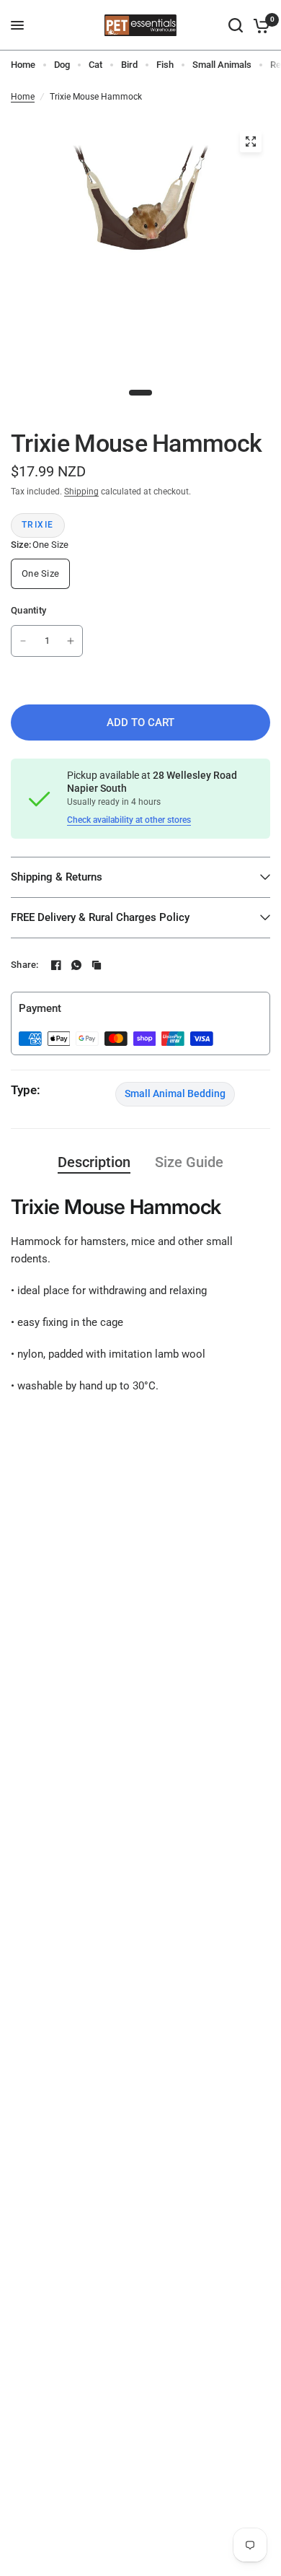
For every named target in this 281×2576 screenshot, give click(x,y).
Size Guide (189, 1162)
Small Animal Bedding (175, 1093)
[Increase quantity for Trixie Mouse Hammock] (71, 641)
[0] (259, 25)
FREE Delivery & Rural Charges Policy (100, 917)
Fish (165, 65)
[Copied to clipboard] (97, 965)
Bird (129, 65)
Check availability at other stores (129, 820)
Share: (25, 965)
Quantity (28, 610)
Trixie (38, 525)
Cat (95, 65)
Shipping (81, 492)
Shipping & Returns (57, 877)
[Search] (236, 25)
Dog (62, 65)
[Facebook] (56, 965)
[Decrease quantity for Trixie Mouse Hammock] (23, 641)
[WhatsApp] (76, 965)
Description (94, 1162)
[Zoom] (251, 141)
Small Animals (222, 65)
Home (23, 65)
